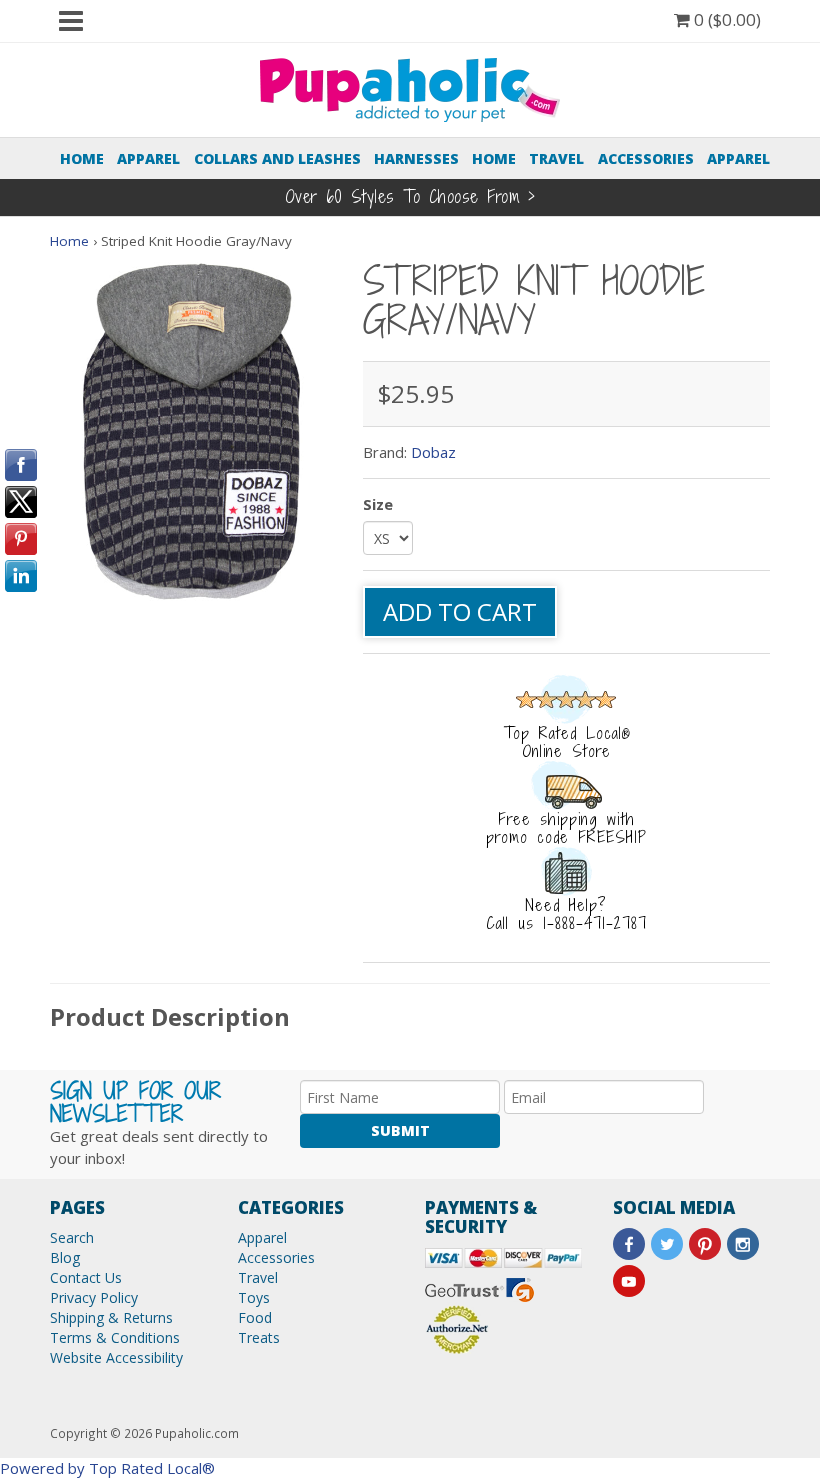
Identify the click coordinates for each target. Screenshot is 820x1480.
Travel (556, 158)
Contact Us (86, 1277)
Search (72, 1237)
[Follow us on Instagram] (743, 1244)
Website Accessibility (116, 1357)
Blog (65, 1257)
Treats (259, 1337)
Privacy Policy (94, 1297)
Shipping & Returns (111, 1317)
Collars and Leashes (277, 158)
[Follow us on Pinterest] (705, 1244)
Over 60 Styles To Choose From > (410, 196)
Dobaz (433, 452)
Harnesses (416, 158)
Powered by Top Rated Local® (107, 1468)
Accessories (646, 158)
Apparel (148, 158)
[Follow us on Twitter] (667, 1244)
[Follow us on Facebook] (629, 1244)
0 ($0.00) (725, 19)
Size (378, 504)
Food (255, 1317)
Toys (254, 1297)
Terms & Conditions (115, 1337)
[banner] (410, 88)
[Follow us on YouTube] (629, 1281)
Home (82, 158)
